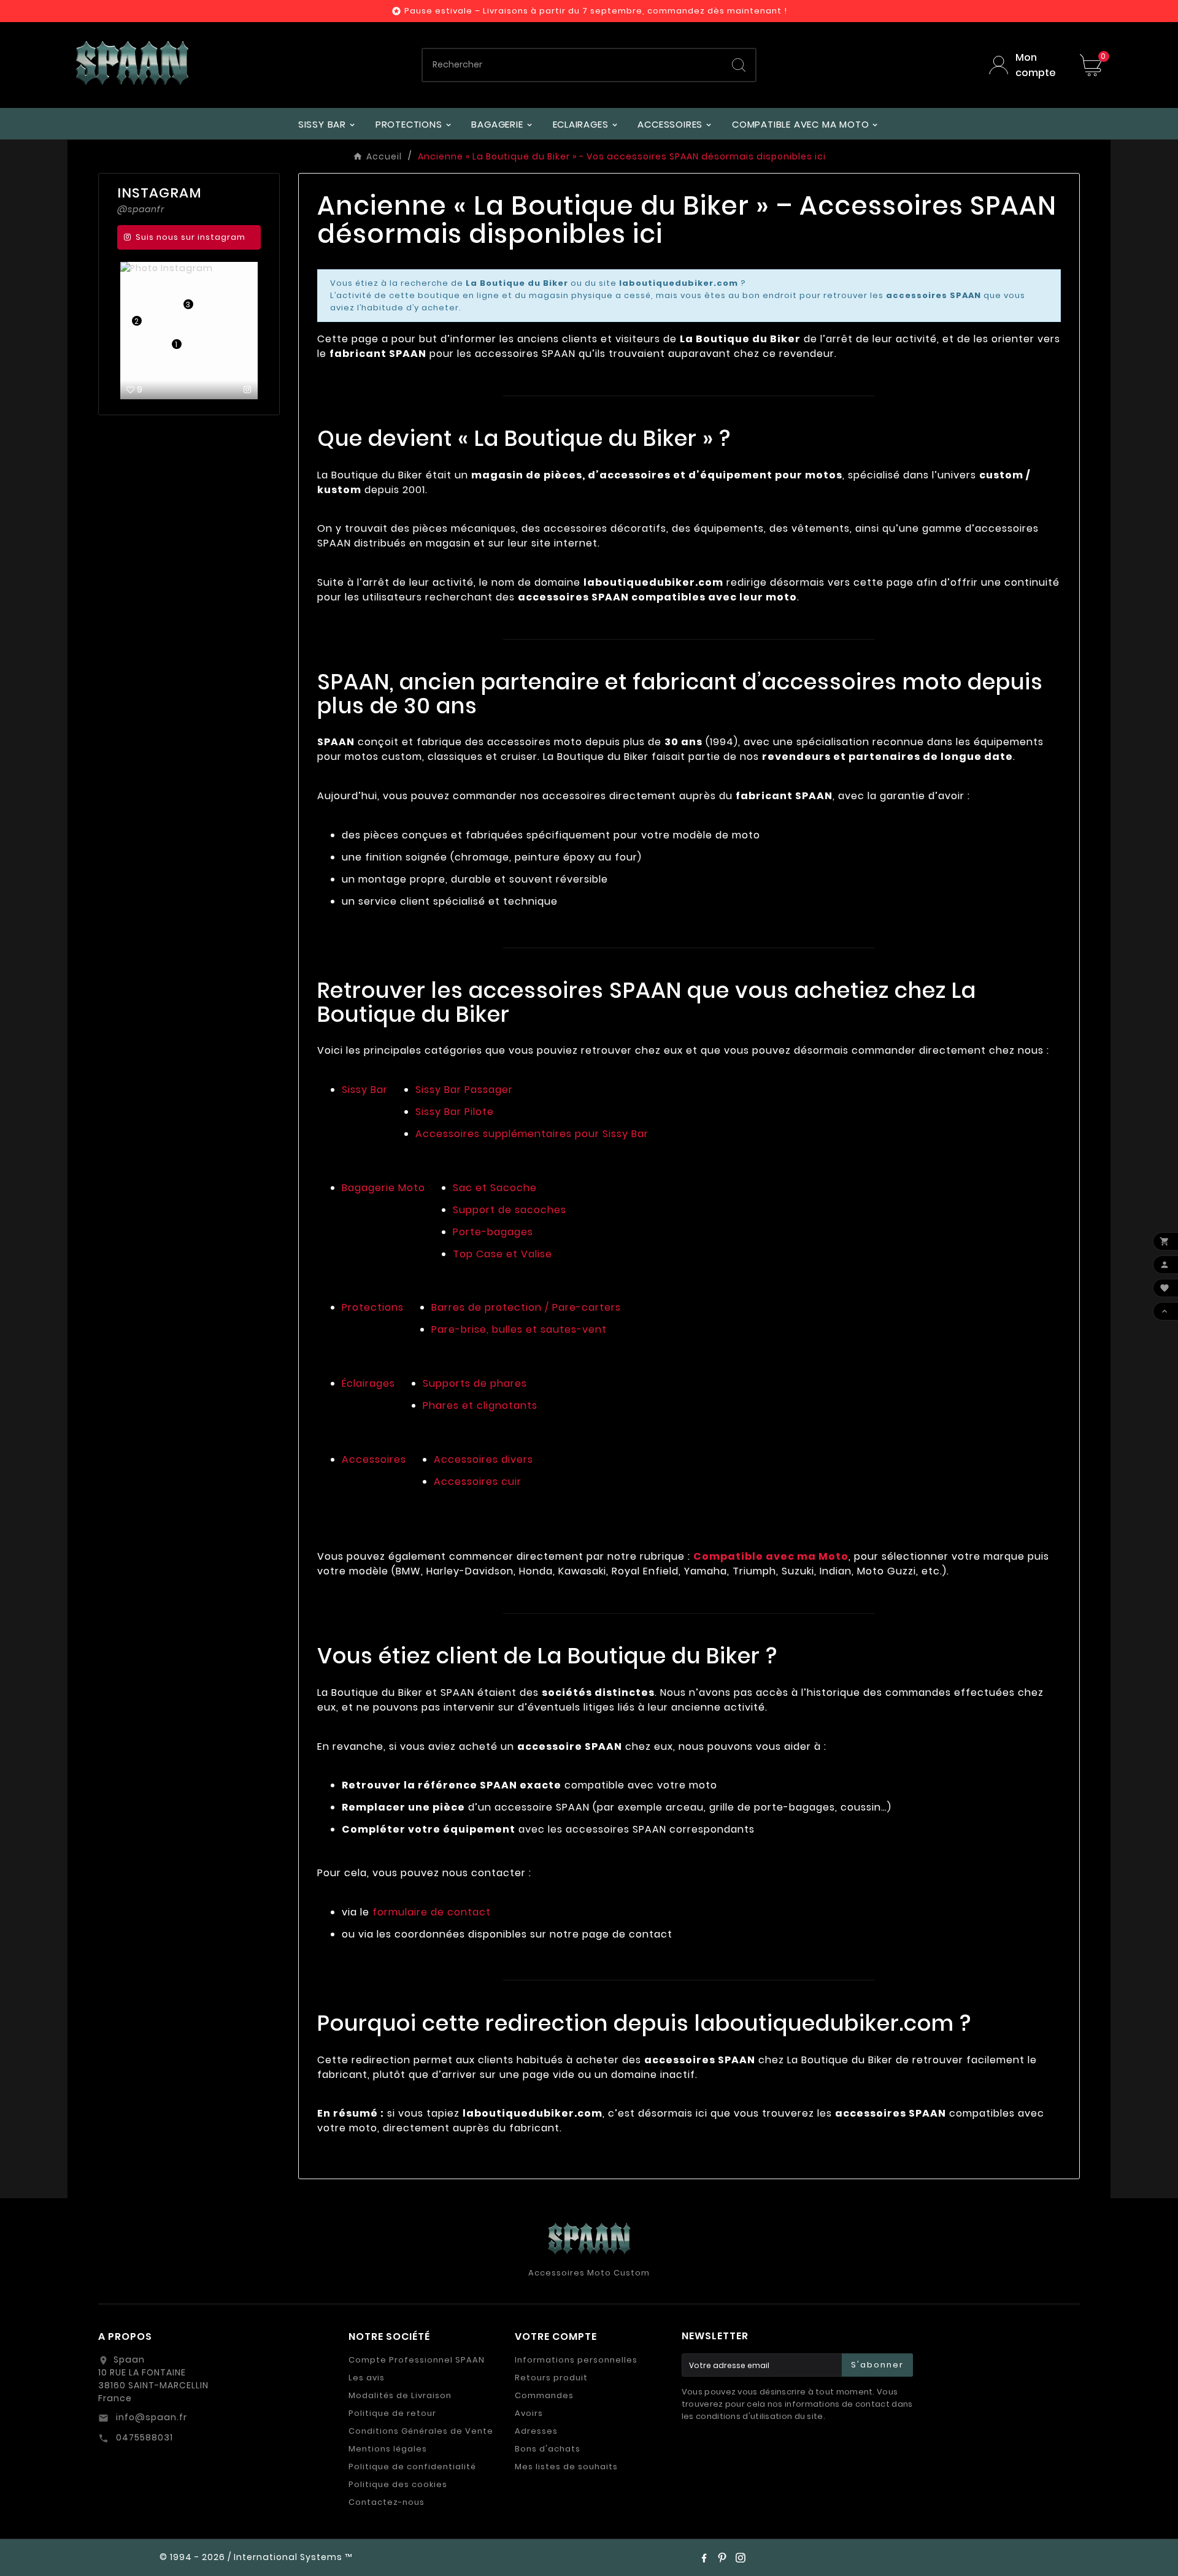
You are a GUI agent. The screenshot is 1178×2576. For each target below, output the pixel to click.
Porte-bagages (493, 1232)
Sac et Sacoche (495, 1188)
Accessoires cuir (478, 1482)
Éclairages (368, 1383)
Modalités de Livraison (400, 2395)
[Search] (739, 65)
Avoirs (529, 2413)
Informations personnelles (576, 2360)
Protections (373, 1307)
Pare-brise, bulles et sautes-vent (519, 1329)
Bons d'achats (548, 2449)
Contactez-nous (387, 2502)
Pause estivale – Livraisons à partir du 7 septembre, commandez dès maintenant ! (596, 11)
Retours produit (551, 2378)
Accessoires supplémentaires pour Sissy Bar (532, 1134)
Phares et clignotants (480, 1405)
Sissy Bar (365, 1090)
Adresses (536, 2431)
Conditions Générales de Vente (421, 2431)
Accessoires (374, 1459)
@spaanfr (141, 209)
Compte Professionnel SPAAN (417, 2360)
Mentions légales (388, 2449)
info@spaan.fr (150, 2417)
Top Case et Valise (502, 1254)
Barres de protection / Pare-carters (526, 1307)
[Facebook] (704, 2558)
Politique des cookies (398, 2484)
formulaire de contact (432, 1912)
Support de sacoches (510, 1210)
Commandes (544, 2395)
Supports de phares (475, 1383)
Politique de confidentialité (412, 2467)
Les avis (367, 2378)
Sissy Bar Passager (464, 1090)
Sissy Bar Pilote (455, 1112)
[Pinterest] (722, 2558)
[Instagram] (741, 2558)
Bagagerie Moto (383, 1188)
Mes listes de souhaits (566, 2467)
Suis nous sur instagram (191, 237)
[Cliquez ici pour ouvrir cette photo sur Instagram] (248, 389)
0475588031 (143, 2437)
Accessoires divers (483, 1459)
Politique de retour (392, 2413)
